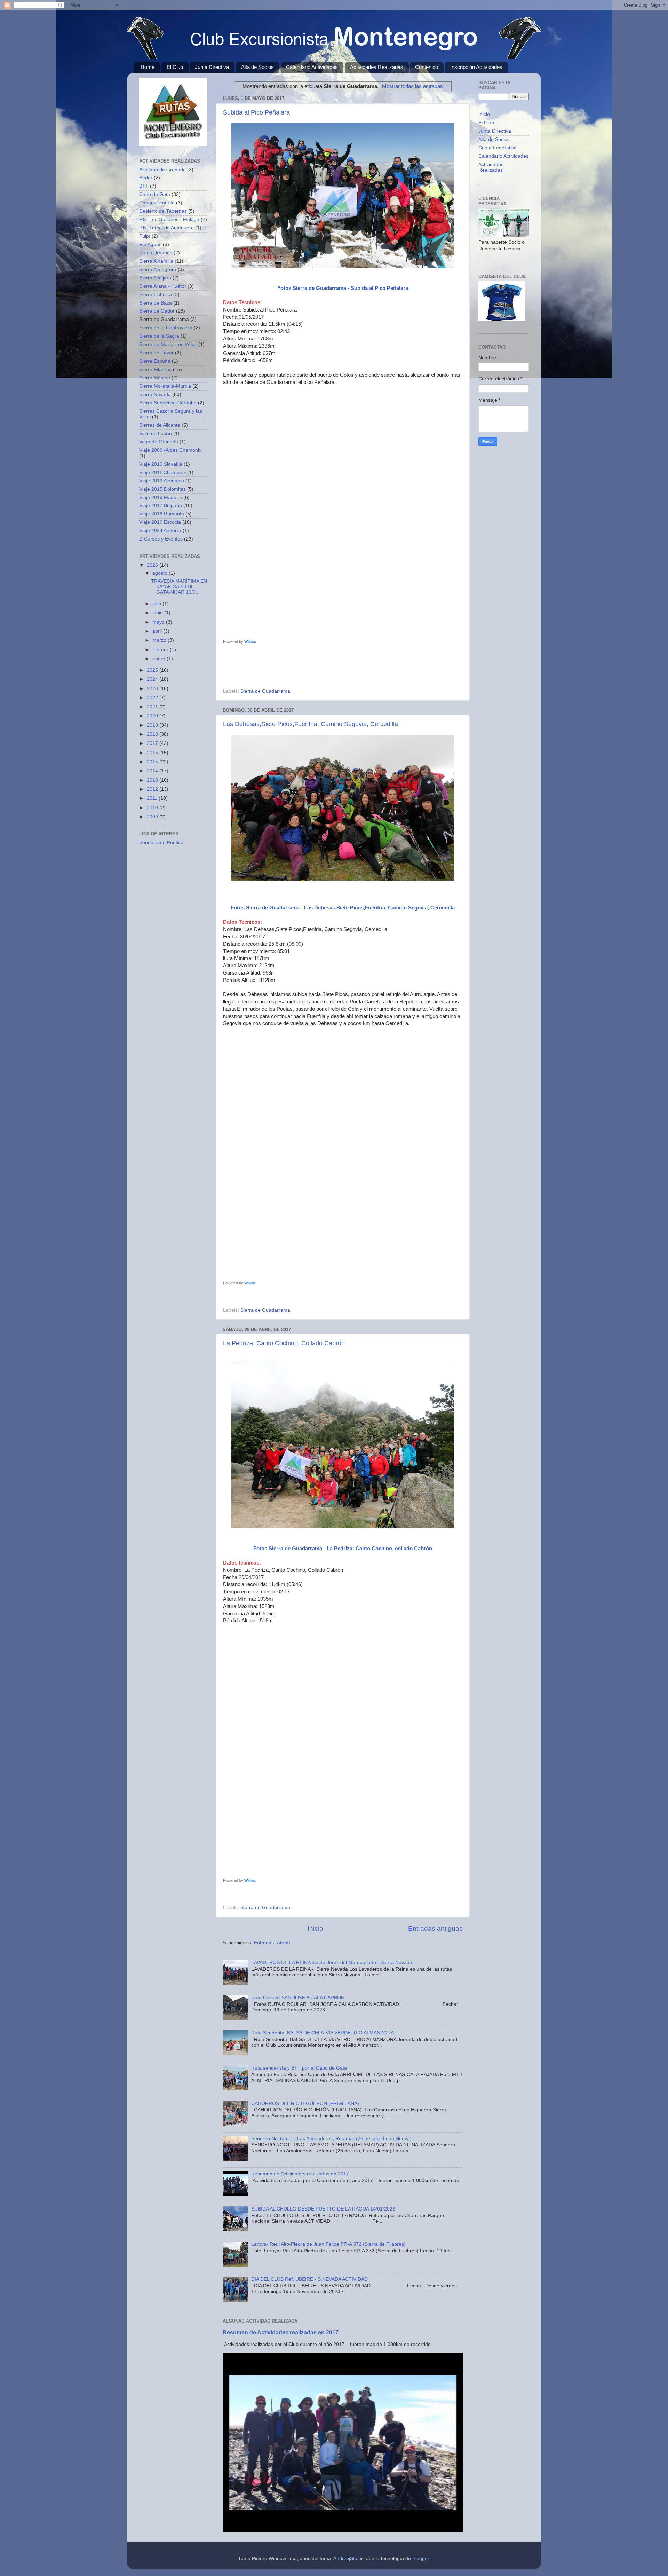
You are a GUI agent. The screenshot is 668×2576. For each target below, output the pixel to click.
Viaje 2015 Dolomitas (162, 489)
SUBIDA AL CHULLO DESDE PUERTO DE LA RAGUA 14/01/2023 (323, 2209)
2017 (153, 743)
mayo (159, 622)
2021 (153, 707)
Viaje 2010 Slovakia (161, 464)
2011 (153, 798)
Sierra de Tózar (156, 353)
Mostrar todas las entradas (412, 86)
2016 (153, 753)
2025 (153, 670)
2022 (153, 698)
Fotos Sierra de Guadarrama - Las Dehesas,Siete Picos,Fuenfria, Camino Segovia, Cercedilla (343, 908)
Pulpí (145, 236)
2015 (153, 762)
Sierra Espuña (155, 361)
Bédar (146, 178)
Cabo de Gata (155, 194)
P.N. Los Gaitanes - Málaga (169, 219)
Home (148, 67)
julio (157, 604)
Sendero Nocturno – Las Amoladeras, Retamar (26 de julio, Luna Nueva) (331, 2139)
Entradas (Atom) (272, 1943)
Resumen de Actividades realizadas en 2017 (300, 2174)
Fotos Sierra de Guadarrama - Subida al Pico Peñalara (343, 288)
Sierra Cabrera (156, 295)
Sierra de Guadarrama (265, 691)
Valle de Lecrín (156, 434)
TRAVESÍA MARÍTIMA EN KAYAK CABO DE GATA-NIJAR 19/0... (179, 587)
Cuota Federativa (498, 148)
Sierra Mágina (155, 378)
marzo (160, 640)
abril (158, 631)
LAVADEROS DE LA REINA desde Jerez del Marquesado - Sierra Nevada (332, 1963)
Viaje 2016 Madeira (161, 498)
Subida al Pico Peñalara (256, 112)
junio (158, 613)
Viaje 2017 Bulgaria (161, 506)
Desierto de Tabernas (163, 211)
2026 (153, 565)
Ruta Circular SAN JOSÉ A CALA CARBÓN (298, 1998)
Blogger (421, 2558)
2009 (153, 817)
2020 (153, 716)
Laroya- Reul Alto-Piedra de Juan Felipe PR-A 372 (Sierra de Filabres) (328, 2244)
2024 (153, 679)
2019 (153, 725)
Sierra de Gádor (157, 311)
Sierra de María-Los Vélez (168, 344)
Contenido (427, 67)
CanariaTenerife (157, 203)
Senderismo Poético (161, 842)
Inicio (315, 1928)
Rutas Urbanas (156, 253)
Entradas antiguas (435, 1928)
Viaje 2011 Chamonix (162, 472)
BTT (144, 186)
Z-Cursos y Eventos (161, 539)
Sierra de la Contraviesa (166, 328)
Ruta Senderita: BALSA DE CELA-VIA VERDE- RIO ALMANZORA (323, 2033)
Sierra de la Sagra (159, 336)
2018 (153, 734)
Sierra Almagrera (158, 270)
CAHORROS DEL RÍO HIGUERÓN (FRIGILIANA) (305, 2104)
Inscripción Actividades (476, 67)
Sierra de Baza (156, 303)
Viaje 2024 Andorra (160, 531)
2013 (153, 780)
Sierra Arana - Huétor (163, 286)
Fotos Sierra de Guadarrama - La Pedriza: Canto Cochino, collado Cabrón (343, 1549)
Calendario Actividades (312, 67)
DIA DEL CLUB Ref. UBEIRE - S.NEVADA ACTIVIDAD (309, 2279)
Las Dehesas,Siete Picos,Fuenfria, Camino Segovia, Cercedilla (311, 724)
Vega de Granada (159, 442)
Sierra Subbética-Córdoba (168, 403)
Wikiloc (250, 641)
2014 (153, 771)
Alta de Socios (257, 67)
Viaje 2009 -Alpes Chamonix (170, 450)
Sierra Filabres (155, 369)
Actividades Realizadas (377, 67)
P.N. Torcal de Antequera (166, 228)
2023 (153, 689)
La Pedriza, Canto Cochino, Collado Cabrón (284, 1343)
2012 (153, 789)
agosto (161, 573)
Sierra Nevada (155, 395)
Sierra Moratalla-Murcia (165, 386)
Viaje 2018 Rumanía (162, 514)
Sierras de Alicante (160, 425)
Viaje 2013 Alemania (162, 481)
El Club (175, 67)
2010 (153, 808)
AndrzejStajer (348, 2558)
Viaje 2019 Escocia (160, 522)
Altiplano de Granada (162, 170)
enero (160, 659)
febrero (161, 650)
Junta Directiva (212, 67)
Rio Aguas (150, 245)
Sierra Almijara (155, 278)
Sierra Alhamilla (156, 261)
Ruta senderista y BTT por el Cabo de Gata (299, 2068)
